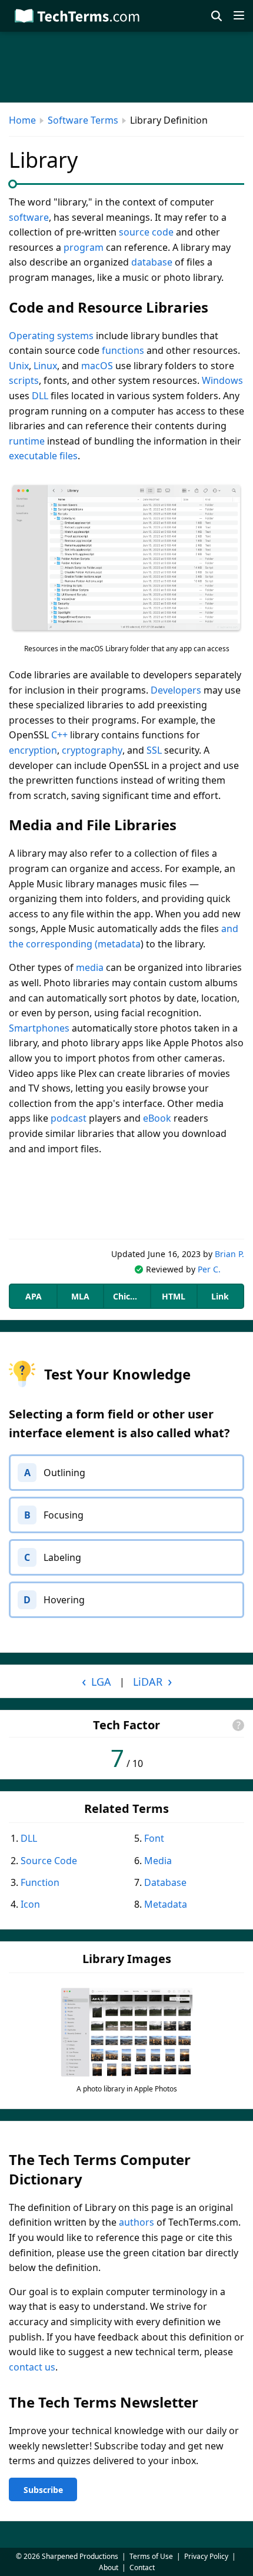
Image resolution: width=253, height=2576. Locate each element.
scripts (24, 380)
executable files (43, 456)
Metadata (166, 1904)
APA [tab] (34, 1296)
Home (22, 120)
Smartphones (39, 1028)
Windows (222, 380)
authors (137, 2222)
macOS (97, 366)
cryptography (92, 750)
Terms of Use (151, 2556)
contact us (32, 2367)
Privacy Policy (206, 2556)
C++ (59, 735)
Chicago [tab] (129, 1296)
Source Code (49, 1861)
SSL (154, 750)
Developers (176, 690)
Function (40, 1882)
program (84, 247)
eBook (157, 1118)
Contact (142, 2567)
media (90, 967)
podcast (69, 1118)
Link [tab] (220, 1296)
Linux (45, 366)
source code (146, 232)
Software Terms (83, 120)
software (29, 217)
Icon (30, 1904)
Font (154, 1838)
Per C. (209, 1269)
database (152, 262)
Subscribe (43, 2490)
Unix (19, 366)
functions (123, 350)
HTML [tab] (174, 1296)
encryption (33, 750)
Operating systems (51, 336)
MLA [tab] (80, 1296)
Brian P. (229, 1254)
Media (158, 1861)
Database (165, 1882)
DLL (40, 396)
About (109, 2567)
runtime (27, 441)
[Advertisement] (126, 1198)
